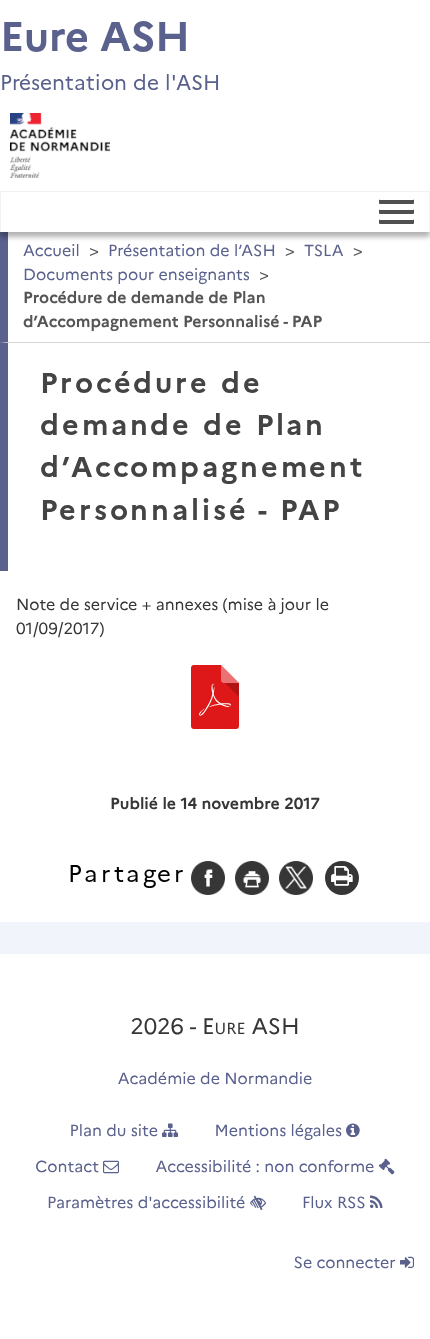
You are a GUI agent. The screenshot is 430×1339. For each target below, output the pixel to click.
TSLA (324, 251)
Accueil (51, 251)
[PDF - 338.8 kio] (215, 696)
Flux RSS (336, 1203)
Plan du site (116, 1131)
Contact (69, 1167)
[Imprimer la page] (252, 877)
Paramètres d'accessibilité (148, 1203)
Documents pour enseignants (136, 275)
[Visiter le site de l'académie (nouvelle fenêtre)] (55, 140)
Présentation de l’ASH (192, 251)
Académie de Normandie (215, 1079)
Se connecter (347, 1263)
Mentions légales (281, 1131)
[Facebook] (208, 877)
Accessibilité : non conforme (267, 1167)
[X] (296, 877)
